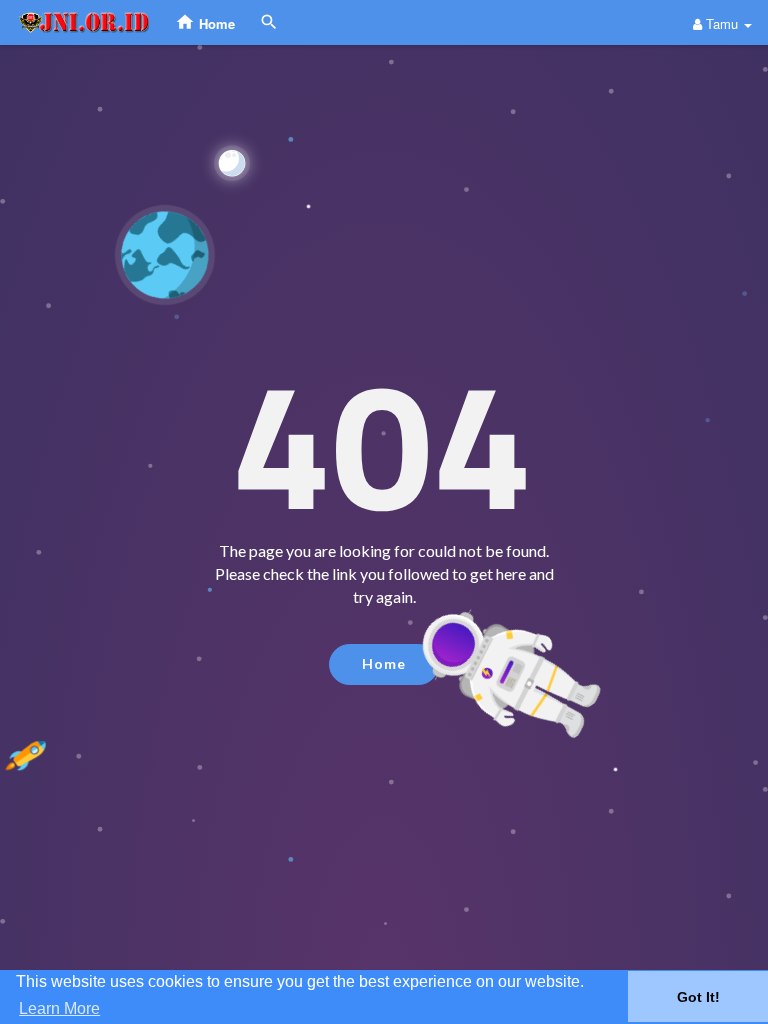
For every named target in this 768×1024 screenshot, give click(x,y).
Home (384, 663)
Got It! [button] (698, 997)
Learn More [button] (59, 1008)
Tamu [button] (722, 23)
